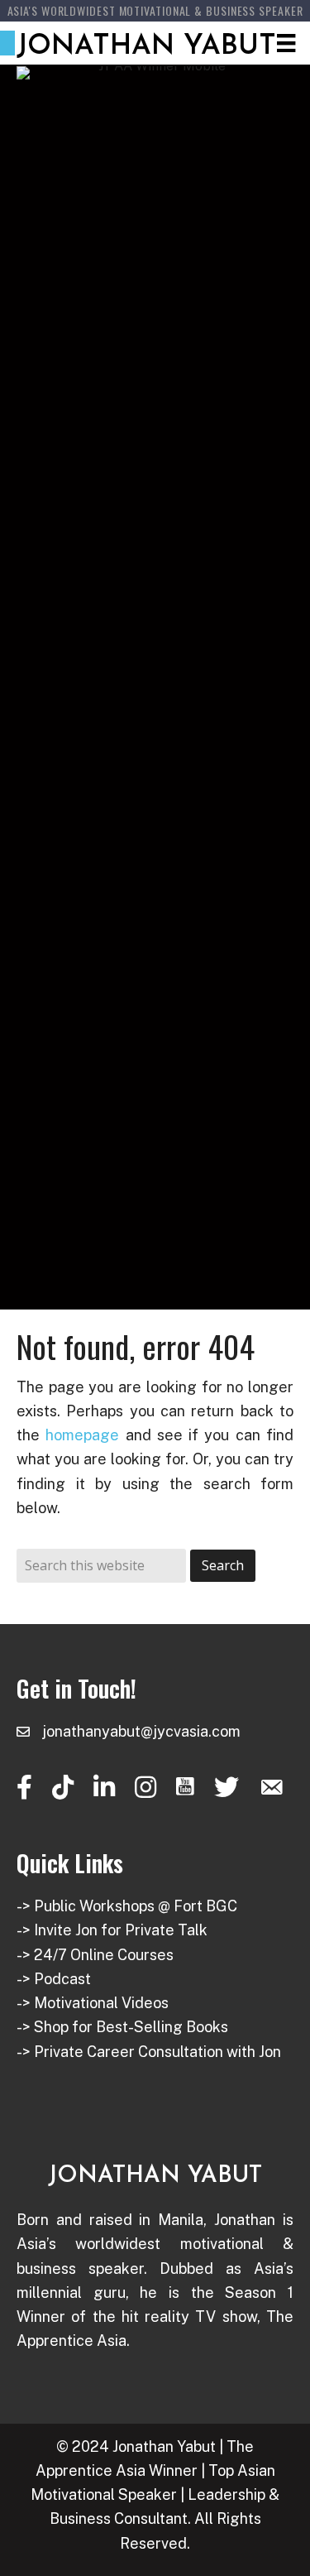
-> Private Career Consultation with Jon (149, 2052)
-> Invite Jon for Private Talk (112, 1930)
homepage (82, 1435)
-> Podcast (54, 1979)
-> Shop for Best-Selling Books (122, 2027)
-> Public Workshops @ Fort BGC (127, 1906)
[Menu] (286, 43)
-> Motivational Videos (93, 2003)
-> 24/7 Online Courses (95, 1955)
